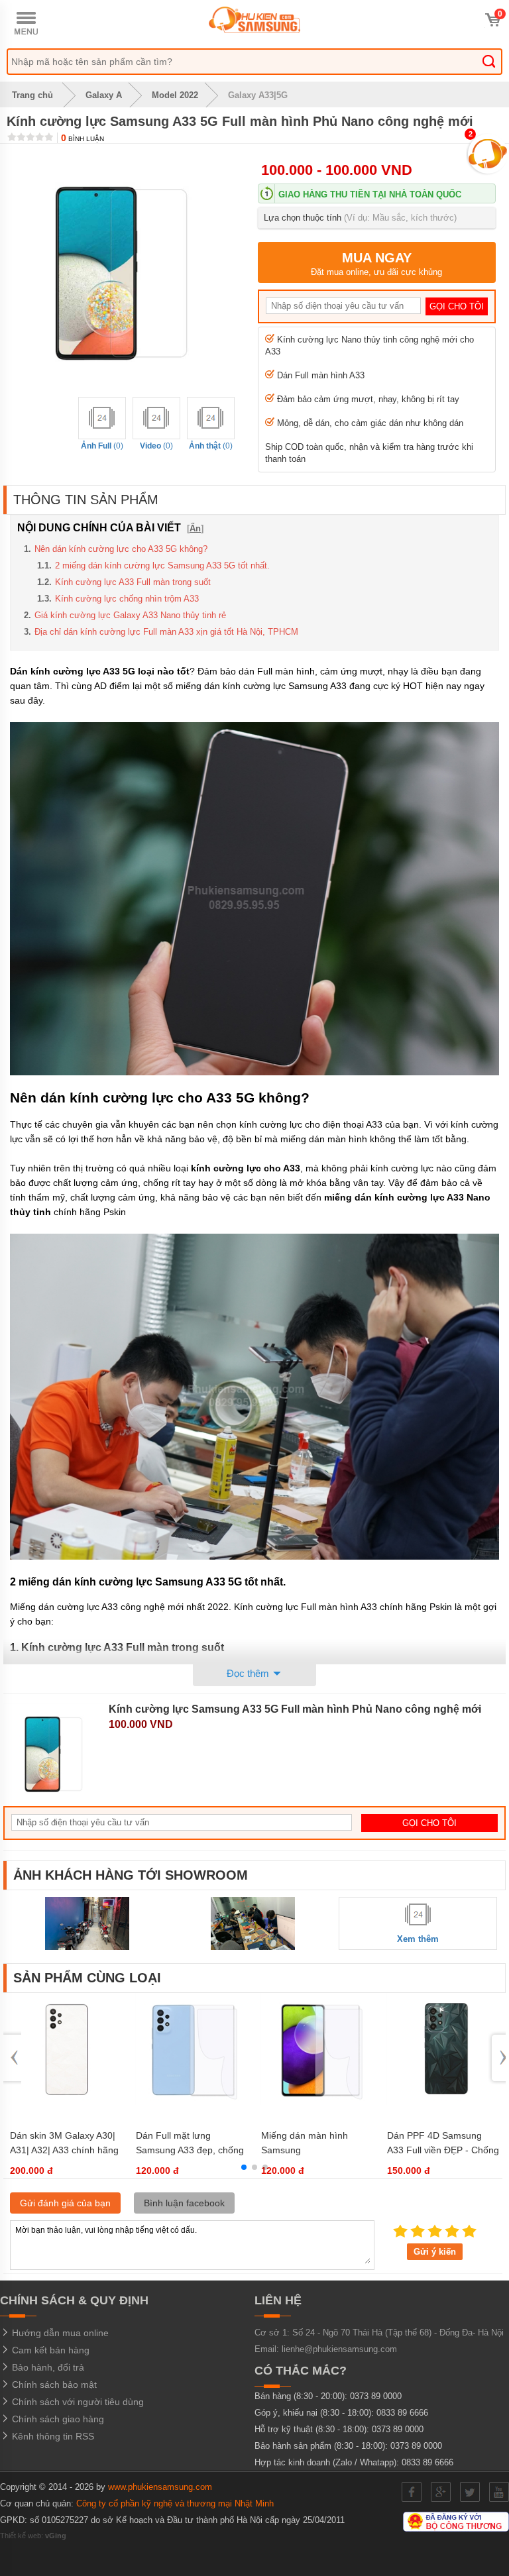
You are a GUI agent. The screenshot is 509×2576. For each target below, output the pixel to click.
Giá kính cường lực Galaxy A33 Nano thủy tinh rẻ (130, 615)
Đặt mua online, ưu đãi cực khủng (376, 264)
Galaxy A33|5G (258, 95)
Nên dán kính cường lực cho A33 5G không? (121, 549)
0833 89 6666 (402, 2413)
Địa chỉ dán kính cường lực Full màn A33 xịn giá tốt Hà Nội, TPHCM (166, 632)
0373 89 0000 (376, 2396)
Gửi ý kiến (435, 2252)
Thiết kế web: (33, 2536)
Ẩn (195, 528)
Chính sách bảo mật (53, 2385)
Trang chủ (31, 95)
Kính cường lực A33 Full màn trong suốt (133, 582)
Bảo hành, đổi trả (47, 2367)
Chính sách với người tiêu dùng (77, 2402)
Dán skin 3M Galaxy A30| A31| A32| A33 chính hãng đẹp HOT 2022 (64, 2150)
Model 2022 (175, 95)
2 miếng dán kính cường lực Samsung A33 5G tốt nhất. (162, 565)
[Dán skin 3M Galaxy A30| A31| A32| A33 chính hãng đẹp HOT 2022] (66, 2102)
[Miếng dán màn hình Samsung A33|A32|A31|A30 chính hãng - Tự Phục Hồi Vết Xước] (317, 2102)
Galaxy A (104, 95)
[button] (244, 2167)
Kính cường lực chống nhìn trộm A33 (127, 599)
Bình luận (83, 139)
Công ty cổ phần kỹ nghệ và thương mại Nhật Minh (175, 2503)
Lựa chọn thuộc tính (360, 218)
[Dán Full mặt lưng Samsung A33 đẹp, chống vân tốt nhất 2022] (192, 2102)
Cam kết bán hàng (49, 2350)
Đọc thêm (249, 1673)
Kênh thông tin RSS (52, 2436)
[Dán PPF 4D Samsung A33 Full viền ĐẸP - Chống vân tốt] (443, 2102)
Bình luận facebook (184, 2203)
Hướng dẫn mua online (59, 2333)
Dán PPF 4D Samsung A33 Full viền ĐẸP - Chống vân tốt (443, 2150)
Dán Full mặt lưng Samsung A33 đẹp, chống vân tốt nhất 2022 (190, 2150)
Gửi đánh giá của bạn (65, 2203)
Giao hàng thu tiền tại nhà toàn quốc (370, 194)
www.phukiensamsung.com (160, 2487)
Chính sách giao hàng (57, 2419)
